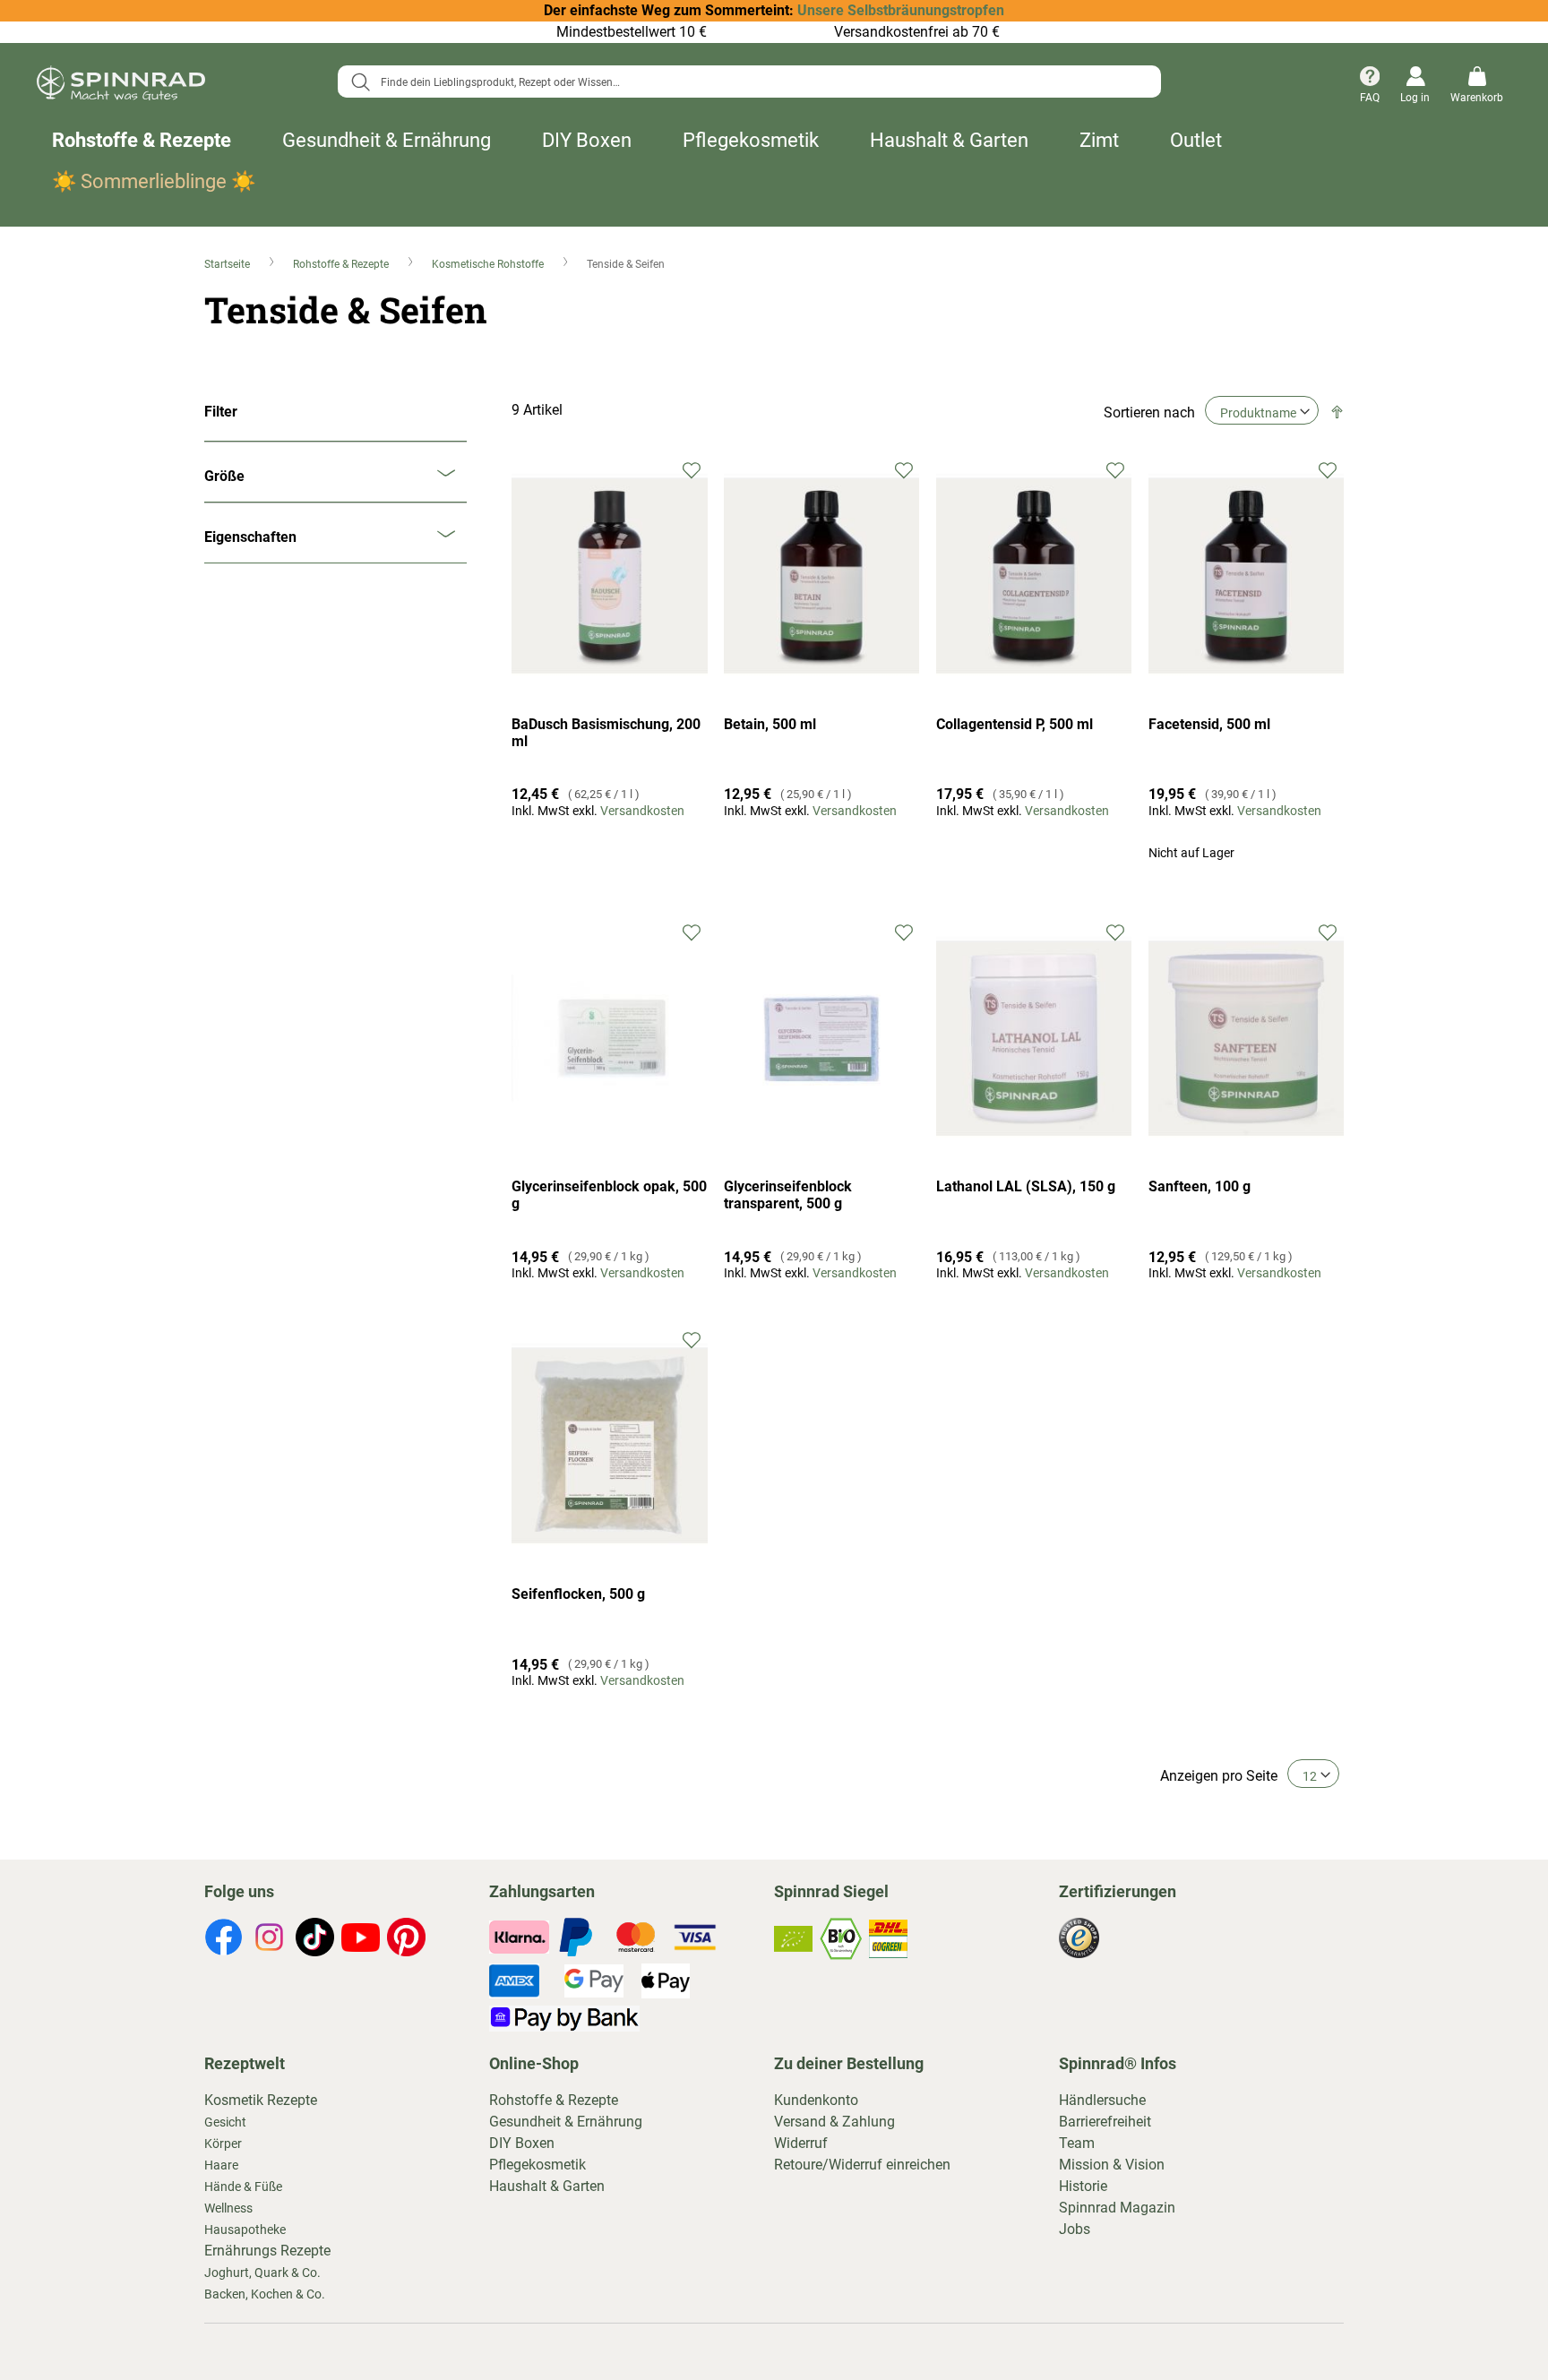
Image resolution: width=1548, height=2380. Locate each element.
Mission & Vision (1112, 2165)
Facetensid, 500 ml (1209, 724)
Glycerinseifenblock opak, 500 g (609, 1195)
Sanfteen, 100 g (1200, 1186)
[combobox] (749, 82)
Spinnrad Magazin (1117, 2208)
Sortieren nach (1149, 412)
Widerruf (801, 2143)
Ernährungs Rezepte (267, 2251)
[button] (692, 469)
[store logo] (121, 86)
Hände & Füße (243, 2187)
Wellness (228, 2208)
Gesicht (225, 2122)
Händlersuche (1102, 2100)
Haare (221, 2165)
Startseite (228, 264)
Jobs (1075, 2229)
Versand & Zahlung (834, 2122)
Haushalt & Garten (949, 140)
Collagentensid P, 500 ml (1015, 724)
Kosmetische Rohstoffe (489, 264)
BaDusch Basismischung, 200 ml (606, 733)
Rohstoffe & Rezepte (142, 140)
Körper (223, 2144)
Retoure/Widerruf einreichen (862, 2165)
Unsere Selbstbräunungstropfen (901, 10)
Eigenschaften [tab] (250, 537)
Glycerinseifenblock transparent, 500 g (788, 1195)
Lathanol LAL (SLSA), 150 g (1026, 1186)
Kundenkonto (816, 2100)
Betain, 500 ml (770, 724)
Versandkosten (642, 811)
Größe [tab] (224, 476)
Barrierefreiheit (1105, 2122)
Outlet (1196, 140)
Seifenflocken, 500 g (578, 1594)
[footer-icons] (224, 1940)
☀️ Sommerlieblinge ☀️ (154, 181)
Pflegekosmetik (751, 140)
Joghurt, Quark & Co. (262, 2273)
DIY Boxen (587, 140)
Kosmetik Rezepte (261, 2100)
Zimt (1099, 140)
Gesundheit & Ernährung (387, 140)
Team (1077, 2143)
